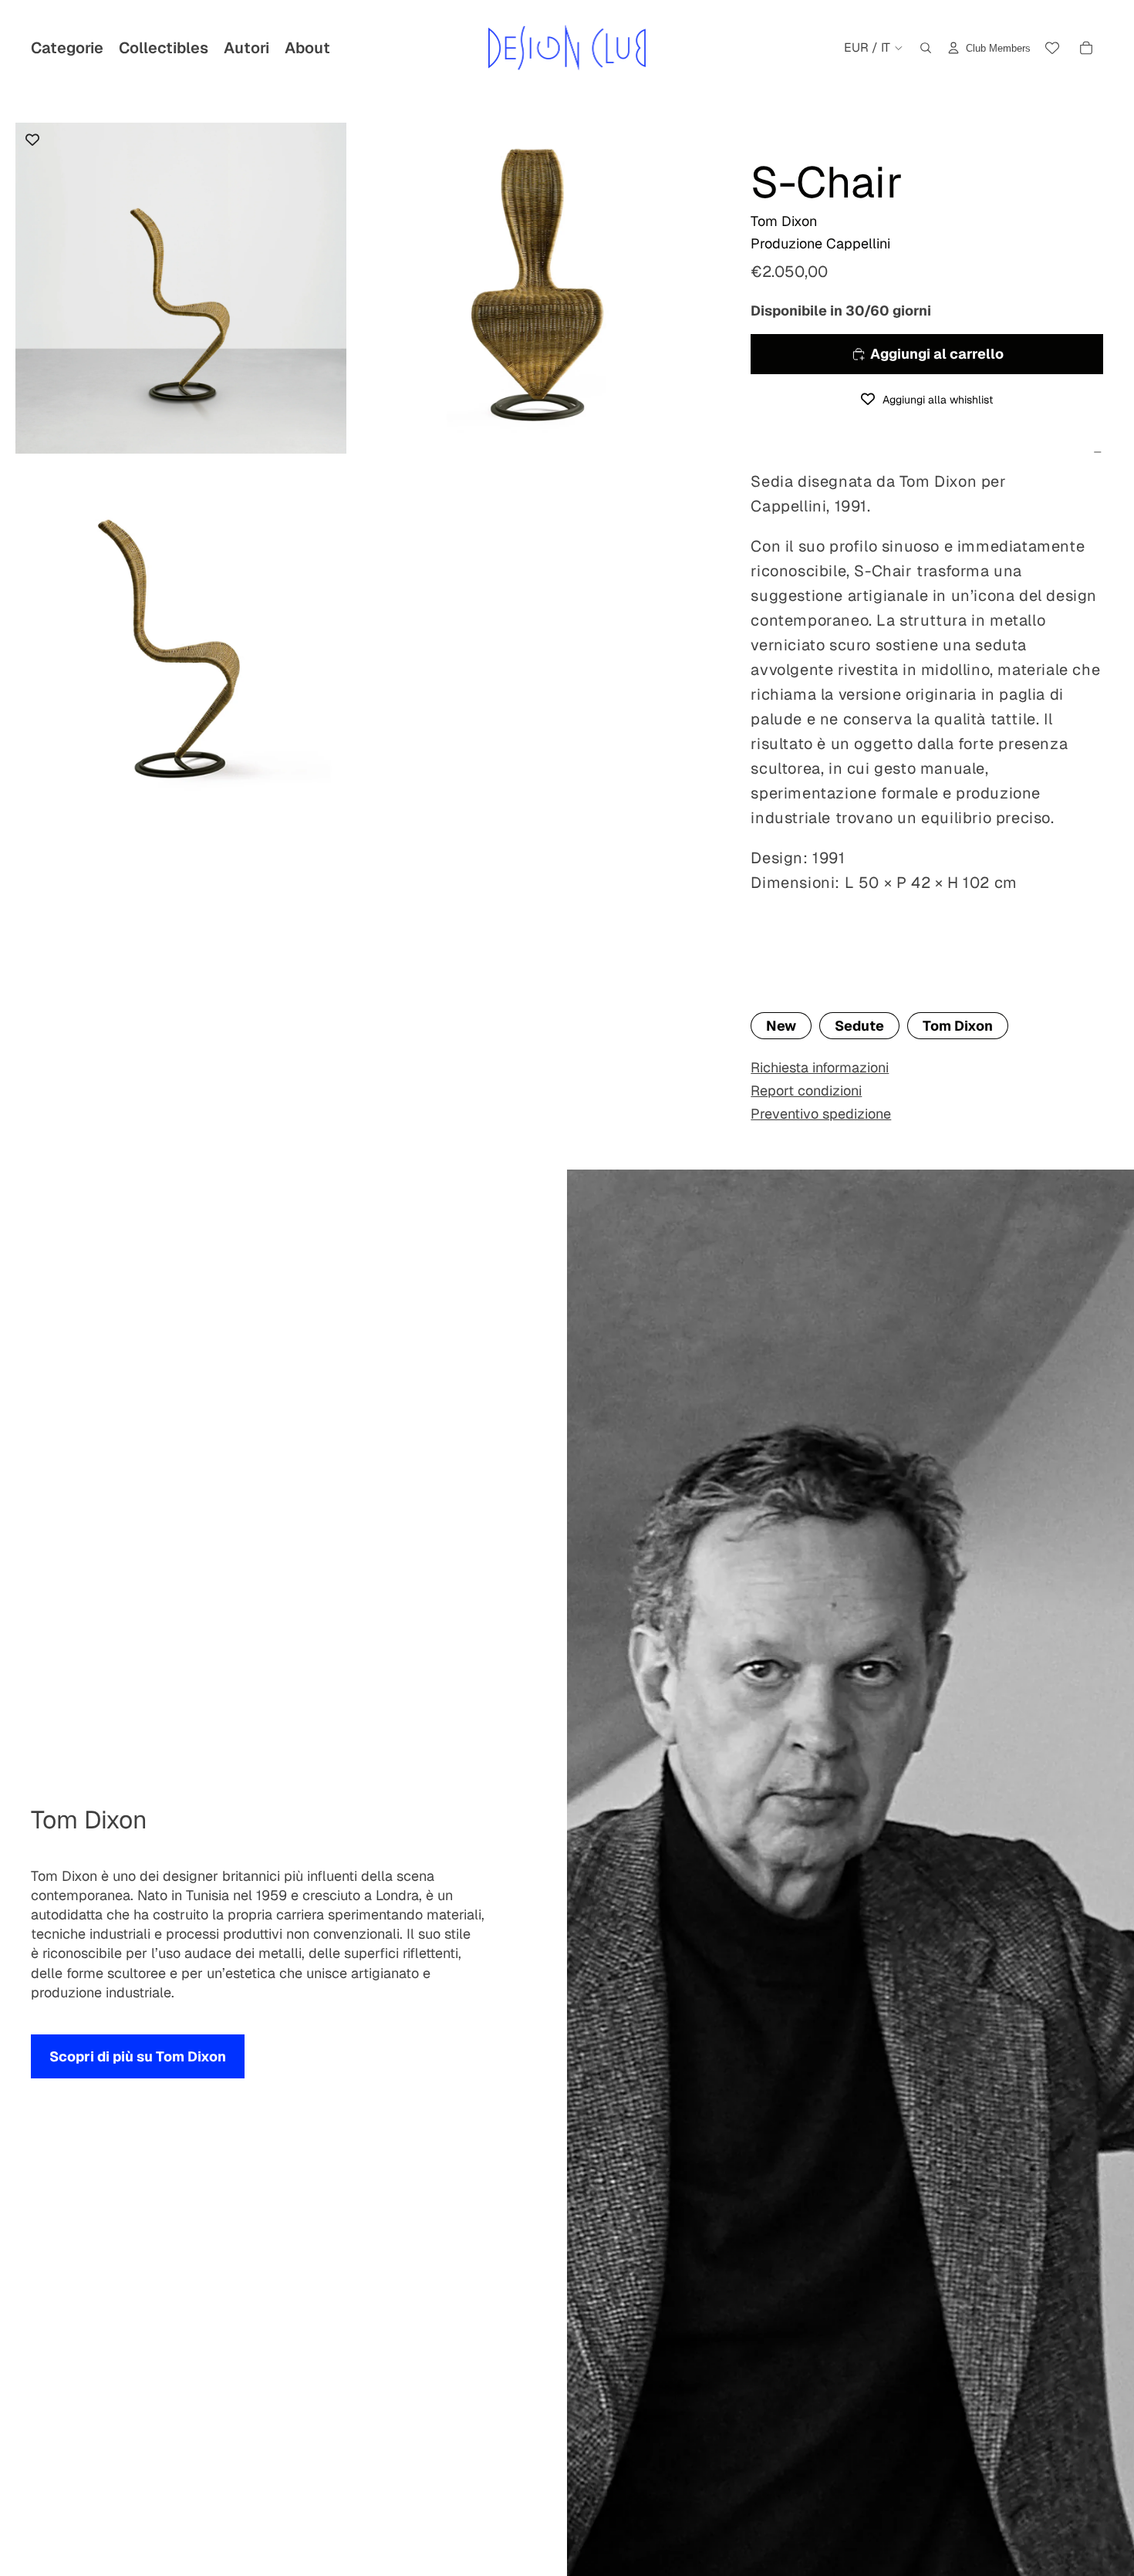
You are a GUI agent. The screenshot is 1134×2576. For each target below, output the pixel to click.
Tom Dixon (958, 1026)
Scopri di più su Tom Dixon (138, 2056)
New (781, 1026)
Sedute (859, 1026)
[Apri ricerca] (926, 48)
